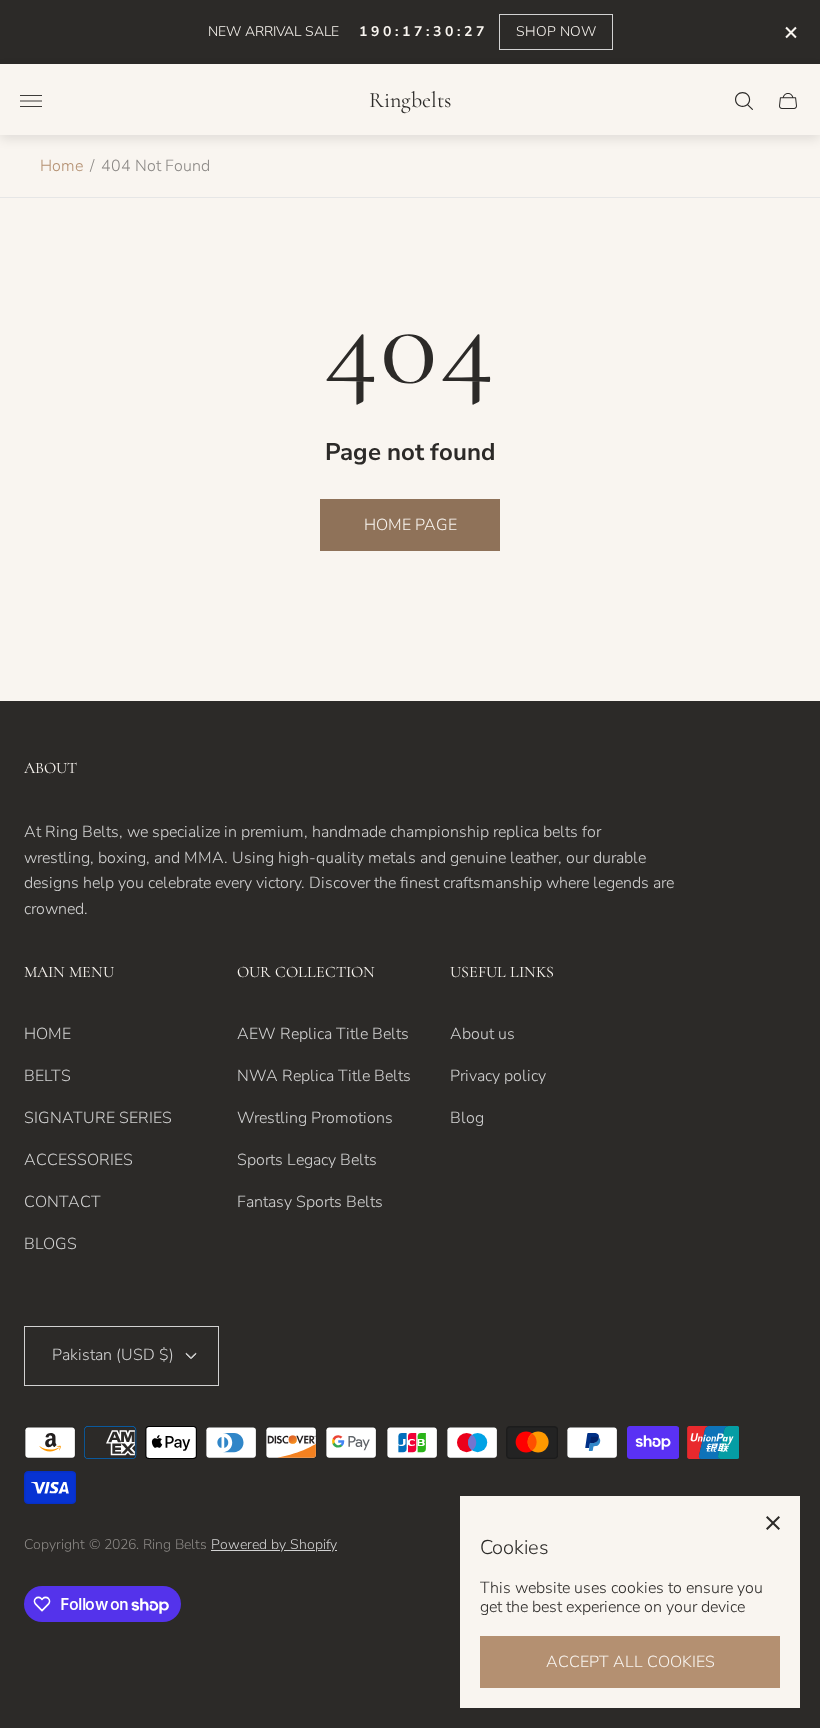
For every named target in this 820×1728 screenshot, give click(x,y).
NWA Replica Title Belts (324, 1076)
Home (61, 166)
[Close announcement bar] (789, 32)
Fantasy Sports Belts (310, 1202)
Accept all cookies (630, 1662)
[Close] (773, 1523)
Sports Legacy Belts (307, 1160)
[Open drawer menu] (31, 101)
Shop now (556, 31)
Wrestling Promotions (315, 1118)
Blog (467, 1118)
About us (482, 1034)
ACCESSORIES (78, 1160)
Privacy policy (498, 1076)
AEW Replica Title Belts (323, 1034)
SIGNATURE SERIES (98, 1118)
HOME (47, 1034)
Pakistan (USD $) (113, 1355)
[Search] (744, 101)
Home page (410, 525)
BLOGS (50, 1244)
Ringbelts (410, 100)
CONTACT (62, 1202)
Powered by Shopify (274, 1544)
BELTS (47, 1076)
